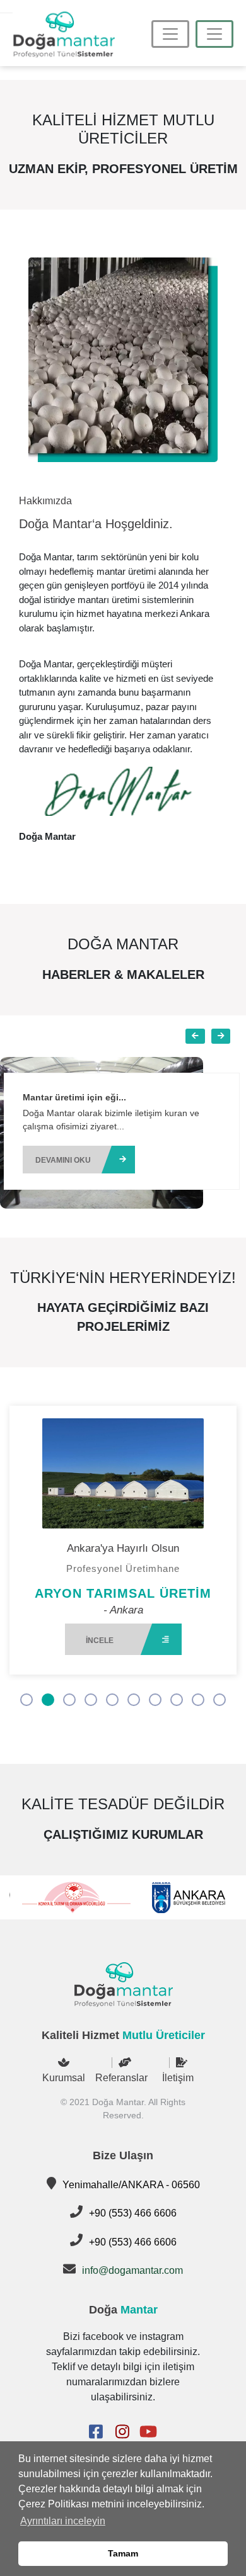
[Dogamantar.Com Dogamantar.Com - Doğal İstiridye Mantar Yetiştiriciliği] (6, 7)
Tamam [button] (123, 2553)
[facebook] (96, 2432)
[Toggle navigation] (214, 34)
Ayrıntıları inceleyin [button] (63, 2521)
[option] (66, 1897)
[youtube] (149, 2432)
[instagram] (122, 2432)
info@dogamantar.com (132, 2270)
